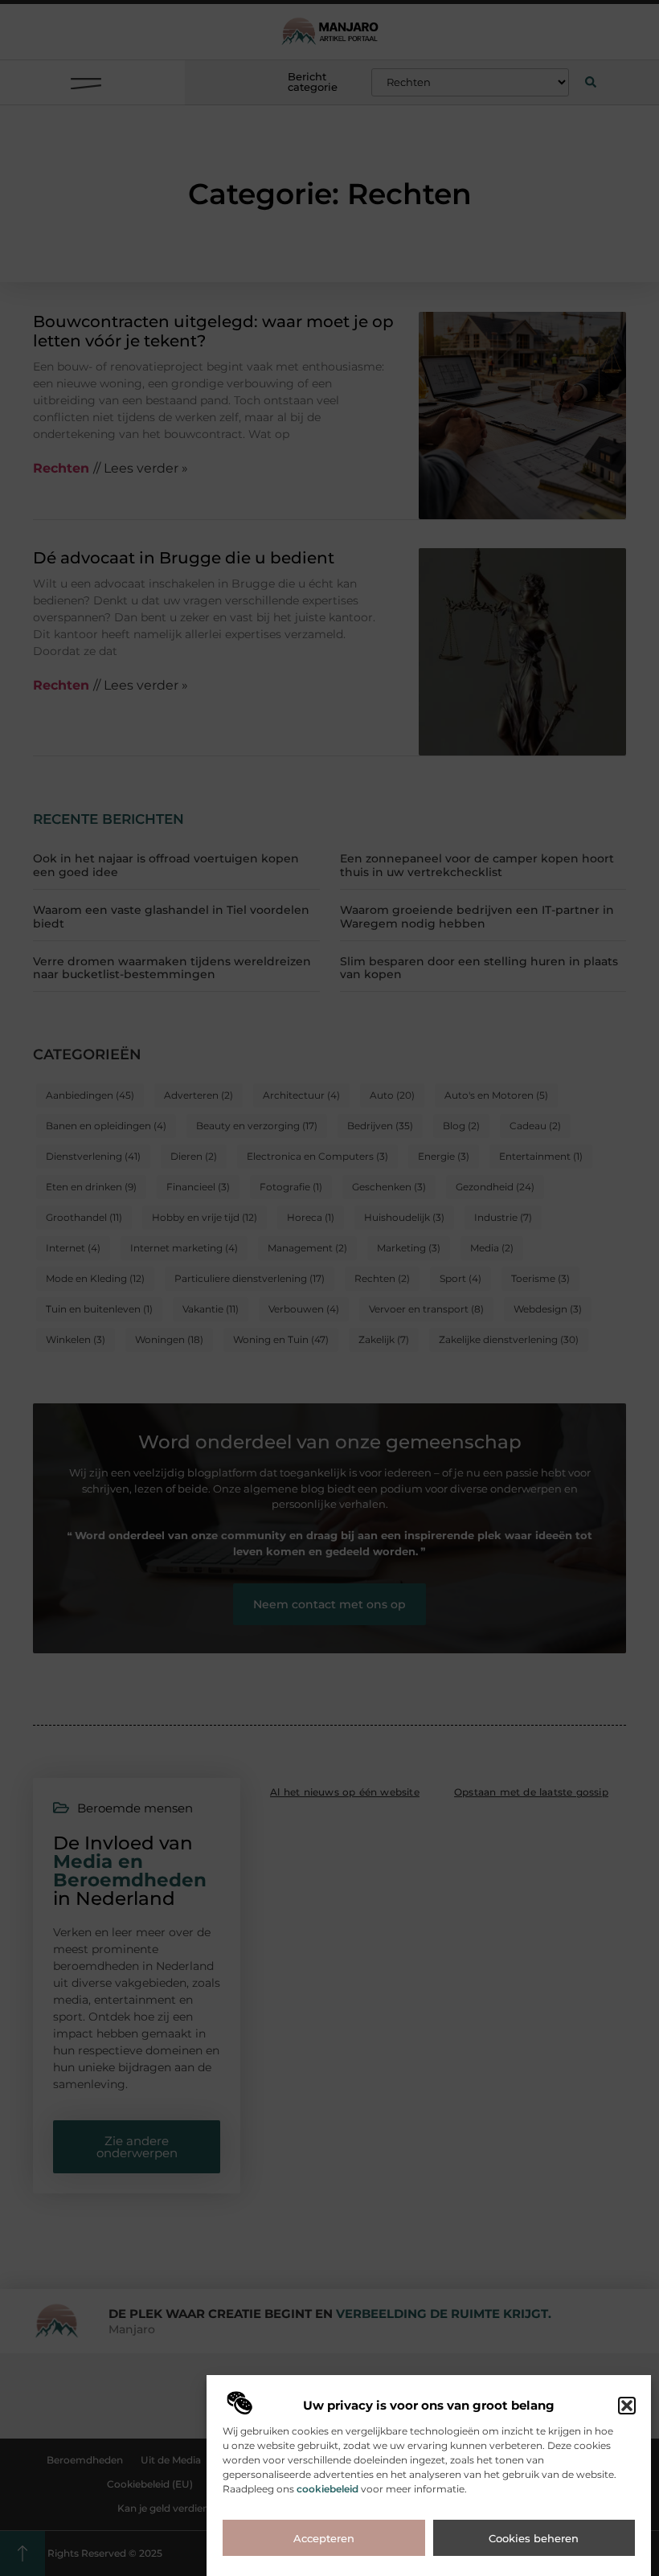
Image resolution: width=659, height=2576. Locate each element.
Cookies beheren (534, 2538)
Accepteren (324, 2538)
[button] (627, 2406)
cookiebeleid (327, 2489)
